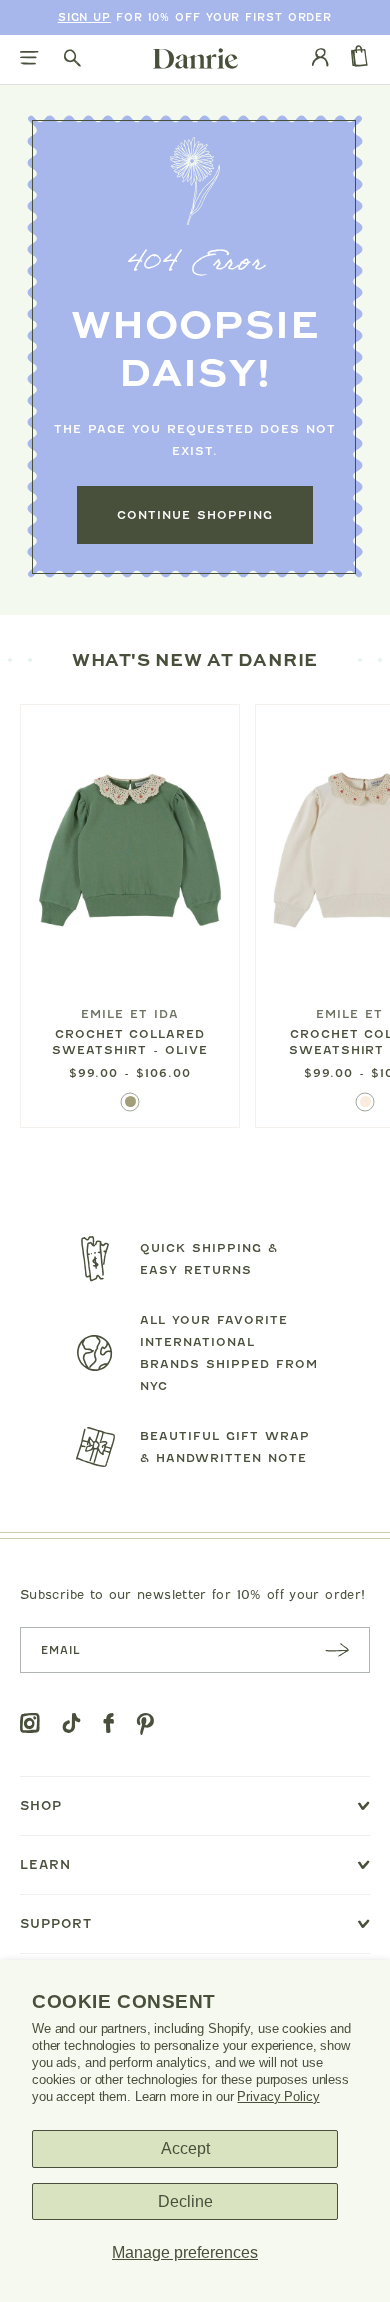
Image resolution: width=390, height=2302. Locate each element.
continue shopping (195, 515)
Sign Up (84, 17)
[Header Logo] (195, 58)
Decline (185, 2201)
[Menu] (29, 59)
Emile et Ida (130, 1014)
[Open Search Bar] (72, 59)
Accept (185, 2148)
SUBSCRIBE (337, 1649)
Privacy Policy (278, 2096)
